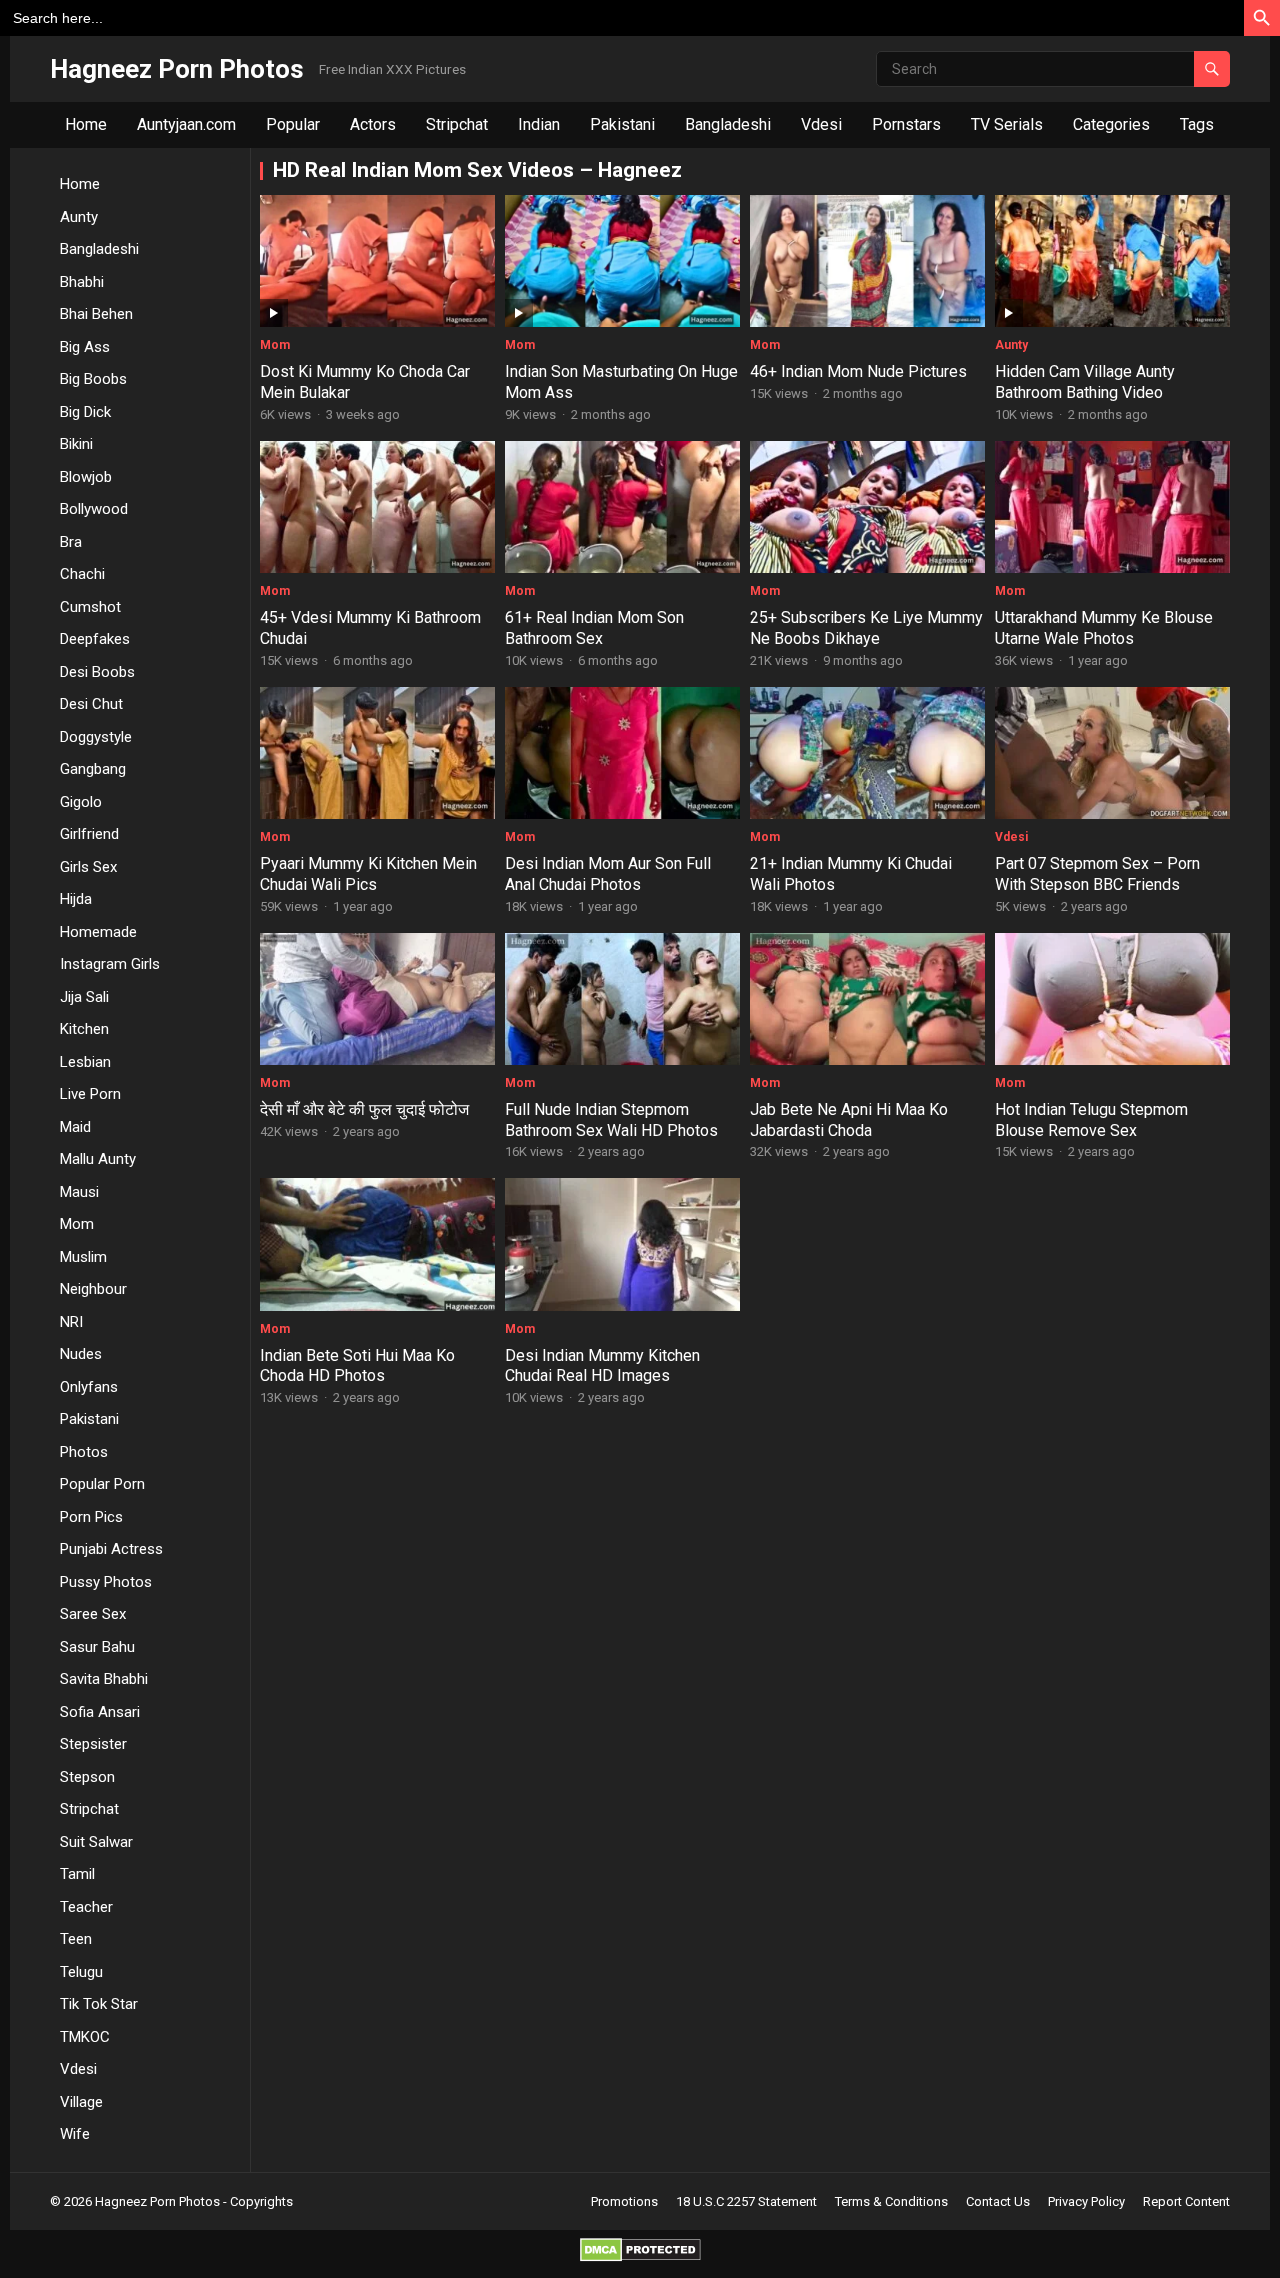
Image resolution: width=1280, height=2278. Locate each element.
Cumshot (90, 607)
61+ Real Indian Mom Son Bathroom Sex (594, 628)
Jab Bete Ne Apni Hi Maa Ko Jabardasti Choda (849, 1120)
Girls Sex (88, 867)
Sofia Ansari (100, 1712)
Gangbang (93, 769)
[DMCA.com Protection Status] (640, 2256)
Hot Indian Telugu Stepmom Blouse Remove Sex (1091, 1120)
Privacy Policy (1086, 2201)
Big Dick (85, 412)
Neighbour (93, 1289)
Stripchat (457, 124)
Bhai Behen (96, 314)
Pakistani (622, 124)
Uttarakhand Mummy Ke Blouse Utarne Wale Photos (1104, 628)
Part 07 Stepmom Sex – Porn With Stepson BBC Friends (1097, 874)
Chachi (82, 574)
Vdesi (821, 124)
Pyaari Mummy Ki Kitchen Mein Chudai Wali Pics (368, 874)
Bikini (76, 444)
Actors (373, 124)
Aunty (79, 217)
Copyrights (261, 2201)
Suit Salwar (96, 1842)
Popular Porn (102, 1484)
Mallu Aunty (98, 1159)
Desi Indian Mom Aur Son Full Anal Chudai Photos (608, 874)
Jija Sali (84, 997)
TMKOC (85, 2037)
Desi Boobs (97, 672)
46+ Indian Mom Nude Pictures (858, 371)
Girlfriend (89, 834)
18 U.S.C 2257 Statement (746, 2201)
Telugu (81, 1972)
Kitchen (84, 1029)
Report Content (1186, 2201)
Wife (75, 2134)
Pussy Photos (106, 1582)
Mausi (79, 1192)
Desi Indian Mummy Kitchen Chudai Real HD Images (602, 1366)
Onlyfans (89, 1387)
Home (86, 124)
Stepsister (93, 1744)
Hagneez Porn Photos (177, 69)
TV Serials (1007, 124)
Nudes (81, 1354)
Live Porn (90, 1094)
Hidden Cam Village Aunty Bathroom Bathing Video (1085, 382)
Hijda (76, 899)
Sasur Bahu (97, 1647)
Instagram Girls (110, 964)
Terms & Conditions (891, 2201)
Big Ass (85, 347)
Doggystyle (96, 737)
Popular (293, 124)
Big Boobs (93, 379)
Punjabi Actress (111, 1549)
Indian (539, 124)
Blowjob (86, 477)
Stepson (87, 1777)
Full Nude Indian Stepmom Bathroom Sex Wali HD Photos (611, 1120)
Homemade (98, 932)
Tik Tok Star (99, 2004)
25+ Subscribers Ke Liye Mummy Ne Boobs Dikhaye (866, 628)
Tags (1197, 124)
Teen (76, 1939)
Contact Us (998, 2201)
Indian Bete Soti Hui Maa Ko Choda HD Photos (357, 1366)
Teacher (86, 1907)
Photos (84, 1452)
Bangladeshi (728, 124)
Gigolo (81, 802)
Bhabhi (82, 282)
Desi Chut (91, 704)
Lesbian (85, 1062)
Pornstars (906, 124)
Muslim (83, 1257)
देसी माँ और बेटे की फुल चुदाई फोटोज (364, 1109)
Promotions (624, 2201)
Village (81, 2102)
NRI (71, 1322)
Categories (1111, 124)
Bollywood (94, 509)
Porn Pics (91, 1517)
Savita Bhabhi (104, 1679)
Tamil (77, 1874)
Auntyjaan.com (186, 124)
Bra (71, 542)
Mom (77, 1224)
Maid (75, 1127)
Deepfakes (95, 639)
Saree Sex (93, 1614)
